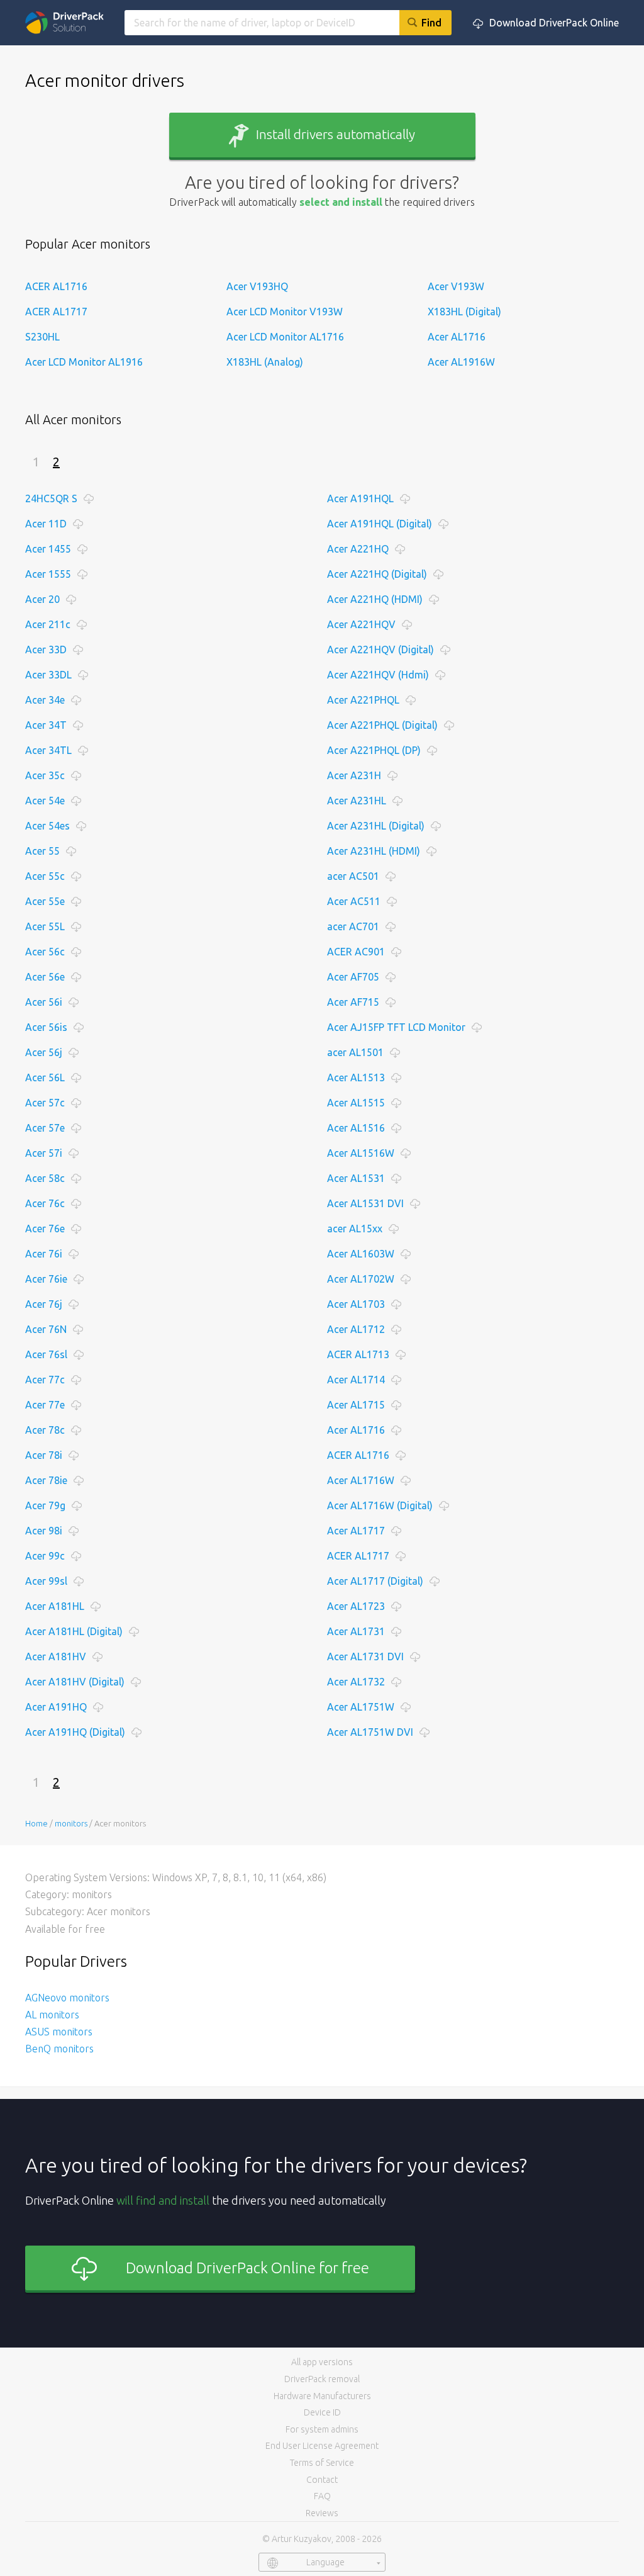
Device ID (322, 2412)
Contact (322, 2480)
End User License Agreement (322, 2446)
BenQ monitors (59, 2049)
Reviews (322, 2513)
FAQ (322, 2496)
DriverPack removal (322, 2379)
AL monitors (52, 2015)
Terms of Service (322, 2463)
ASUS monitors (59, 2032)
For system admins (322, 2429)
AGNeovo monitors (67, 1998)
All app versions (322, 2362)
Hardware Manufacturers (322, 2396)
